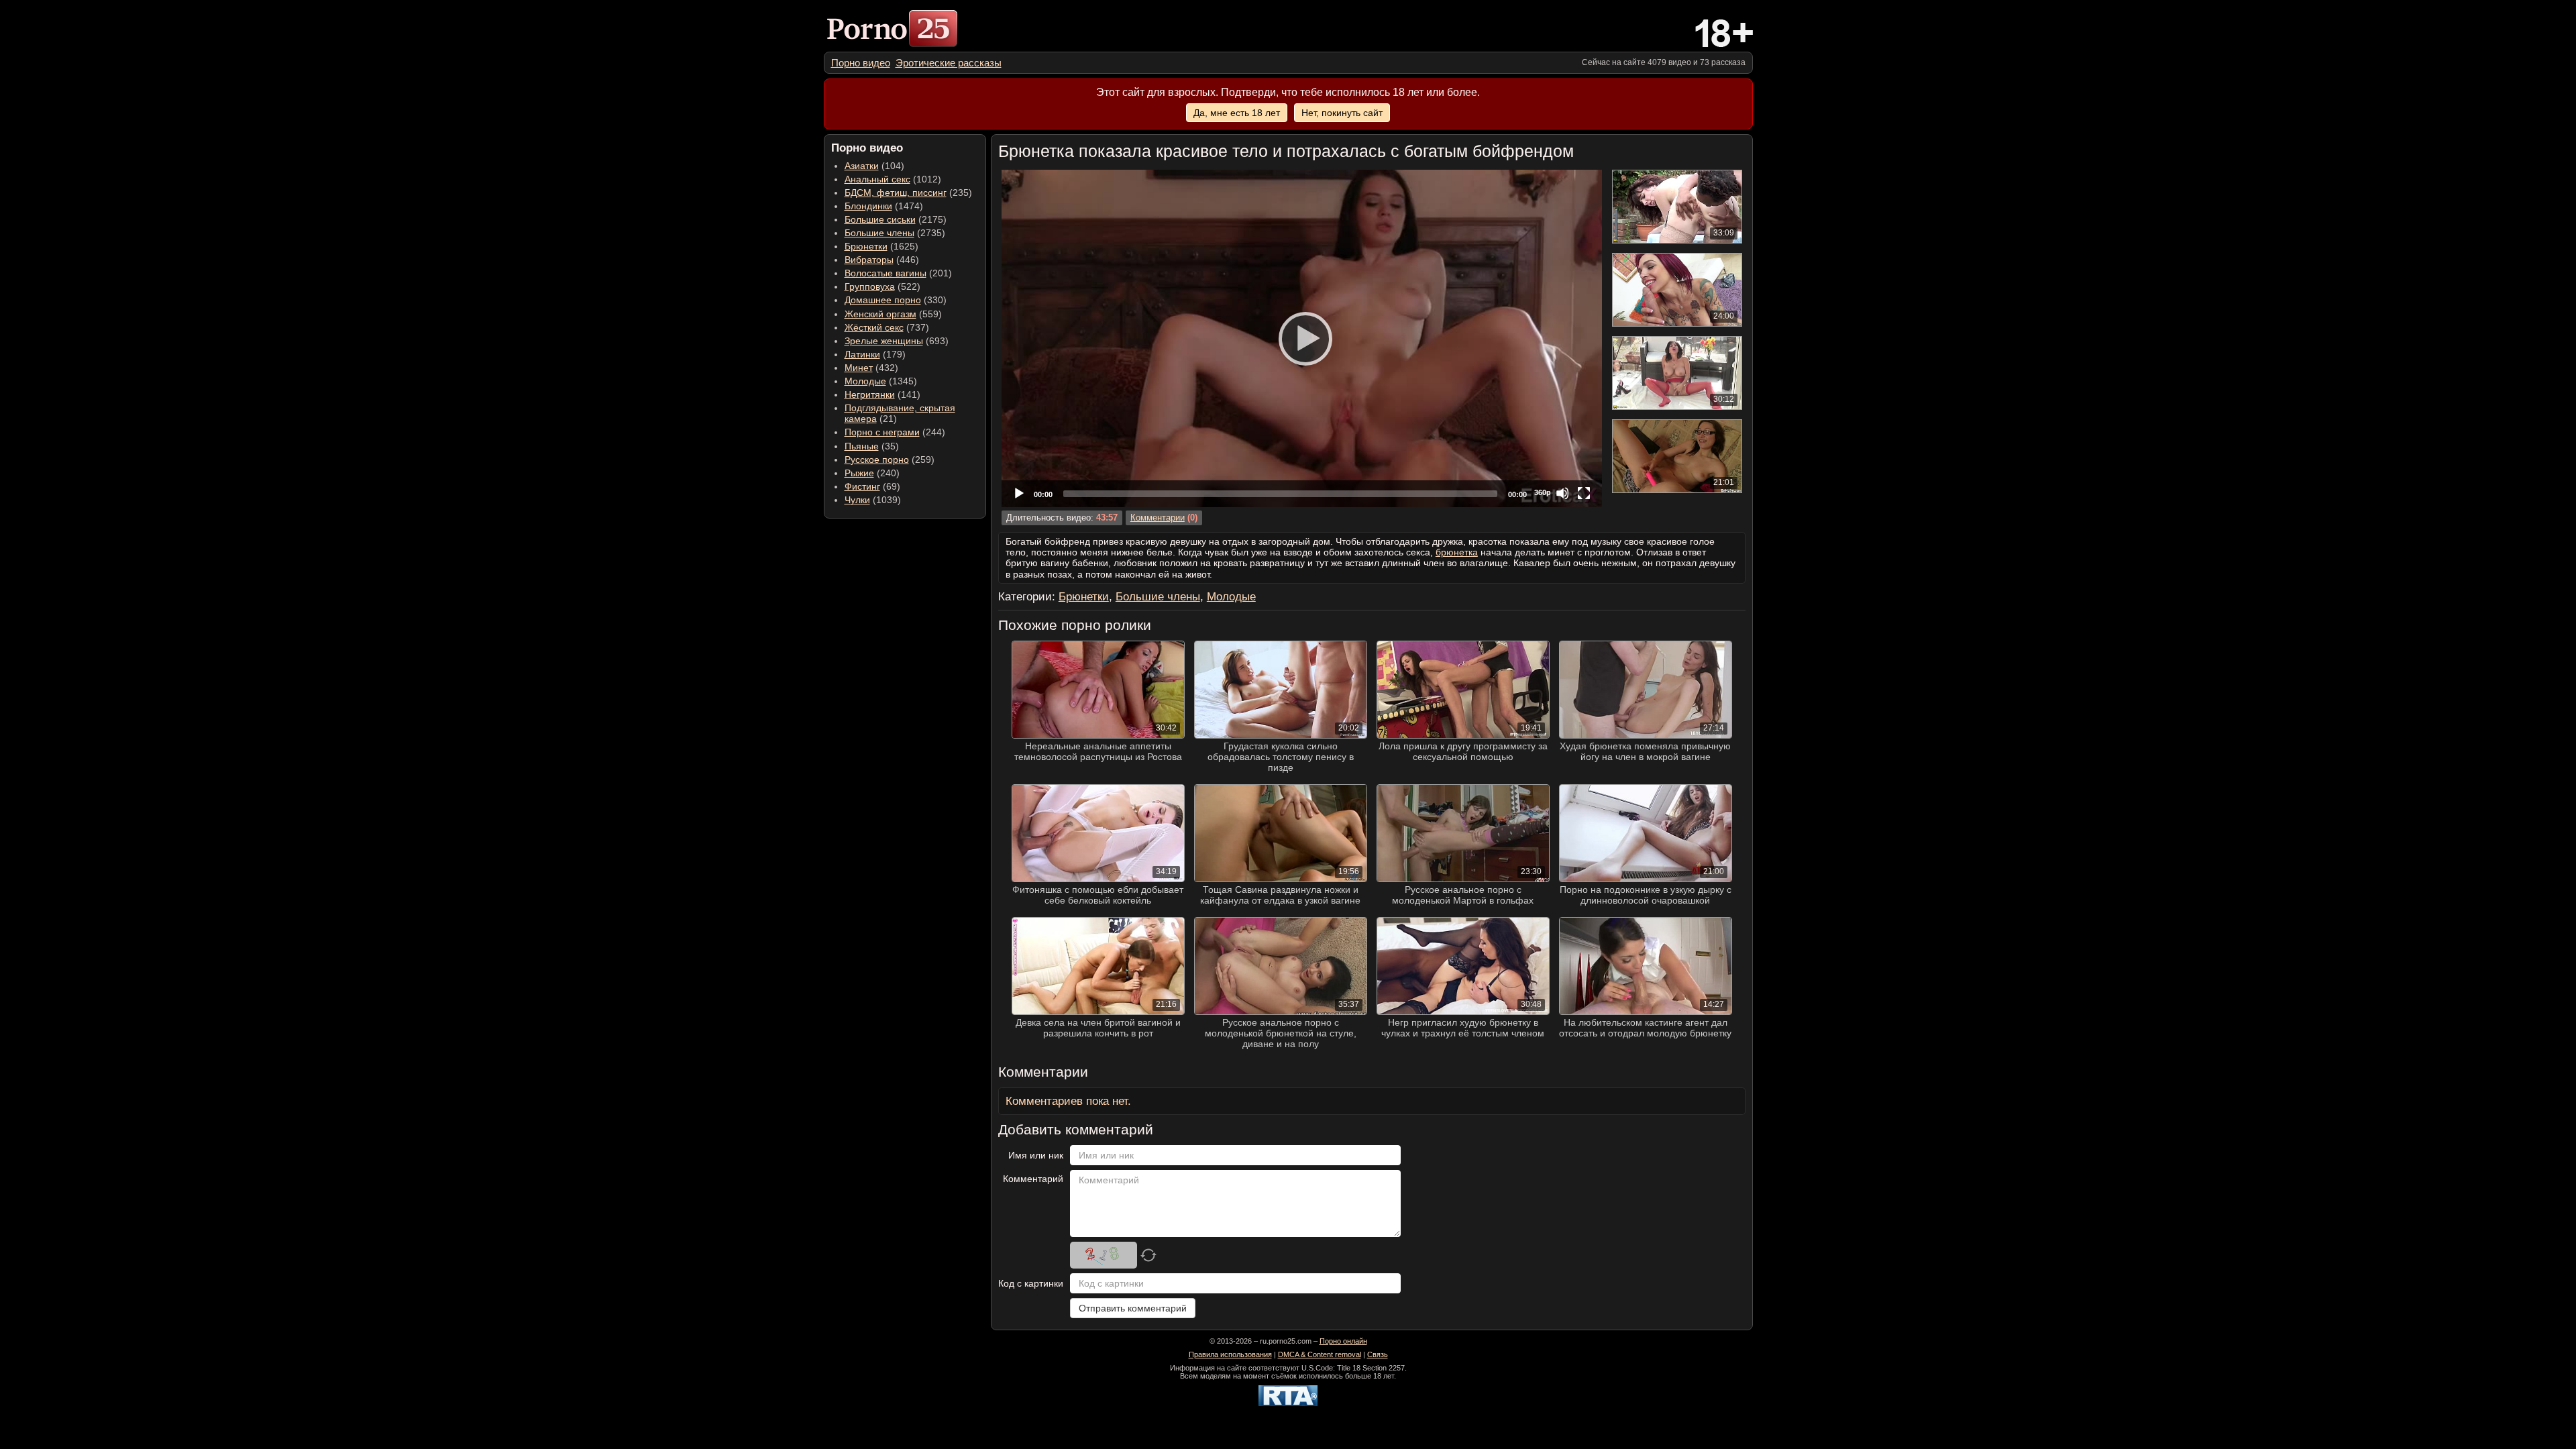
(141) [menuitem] (882, 394)
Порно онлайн (1343, 1341)
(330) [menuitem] (896, 300)
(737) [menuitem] (887, 327)
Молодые (865, 381)
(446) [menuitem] (882, 260)
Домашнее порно (883, 300)
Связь (1378, 1354)
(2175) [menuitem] (896, 219)
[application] (1302, 338)
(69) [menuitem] (872, 486)
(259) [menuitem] (890, 460)
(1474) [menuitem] (884, 206)
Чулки (857, 500)
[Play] (1301, 338)
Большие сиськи (880, 219)
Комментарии (1158, 518)
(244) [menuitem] (895, 432)
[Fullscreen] (1584, 493)
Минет (859, 368)
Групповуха (870, 286)
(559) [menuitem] (893, 314)
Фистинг (862, 486)
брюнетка (1457, 552)
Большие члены (879, 233)
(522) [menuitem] (882, 286)
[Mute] (1562, 493)
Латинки (862, 354)
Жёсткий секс (874, 327)
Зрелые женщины (884, 341)
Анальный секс (877, 179)
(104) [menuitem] (874, 166)
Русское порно (877, 460)
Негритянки (870, 394)
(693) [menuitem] (897, 341)
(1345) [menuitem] (881, 381)
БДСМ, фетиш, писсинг (896, 193)
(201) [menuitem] (898, 273)
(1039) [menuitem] (873, 500)
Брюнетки (866, 246)
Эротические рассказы (949, 63)
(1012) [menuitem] (893, 179)
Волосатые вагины (885, 273)
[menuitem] (861, 63)
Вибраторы (869, 260)
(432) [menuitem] (871, 368)
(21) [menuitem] (900, 413)
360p (1543, 492)
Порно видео (861, 63)
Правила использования (1230, 1354)
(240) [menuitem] (872, 473)
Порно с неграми (882, 432)
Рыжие (859, 473)
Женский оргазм (880, 314)
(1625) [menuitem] (881, 246)
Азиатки (862, 166)
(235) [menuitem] (908, 193)
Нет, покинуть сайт (1342, 113)
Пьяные (862, 446)
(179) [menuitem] (875, 354)
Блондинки (868, 206)
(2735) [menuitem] (895, 233)
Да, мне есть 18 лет (1237, 113)
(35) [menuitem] (872, 446)
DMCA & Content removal (1320, 1354)
